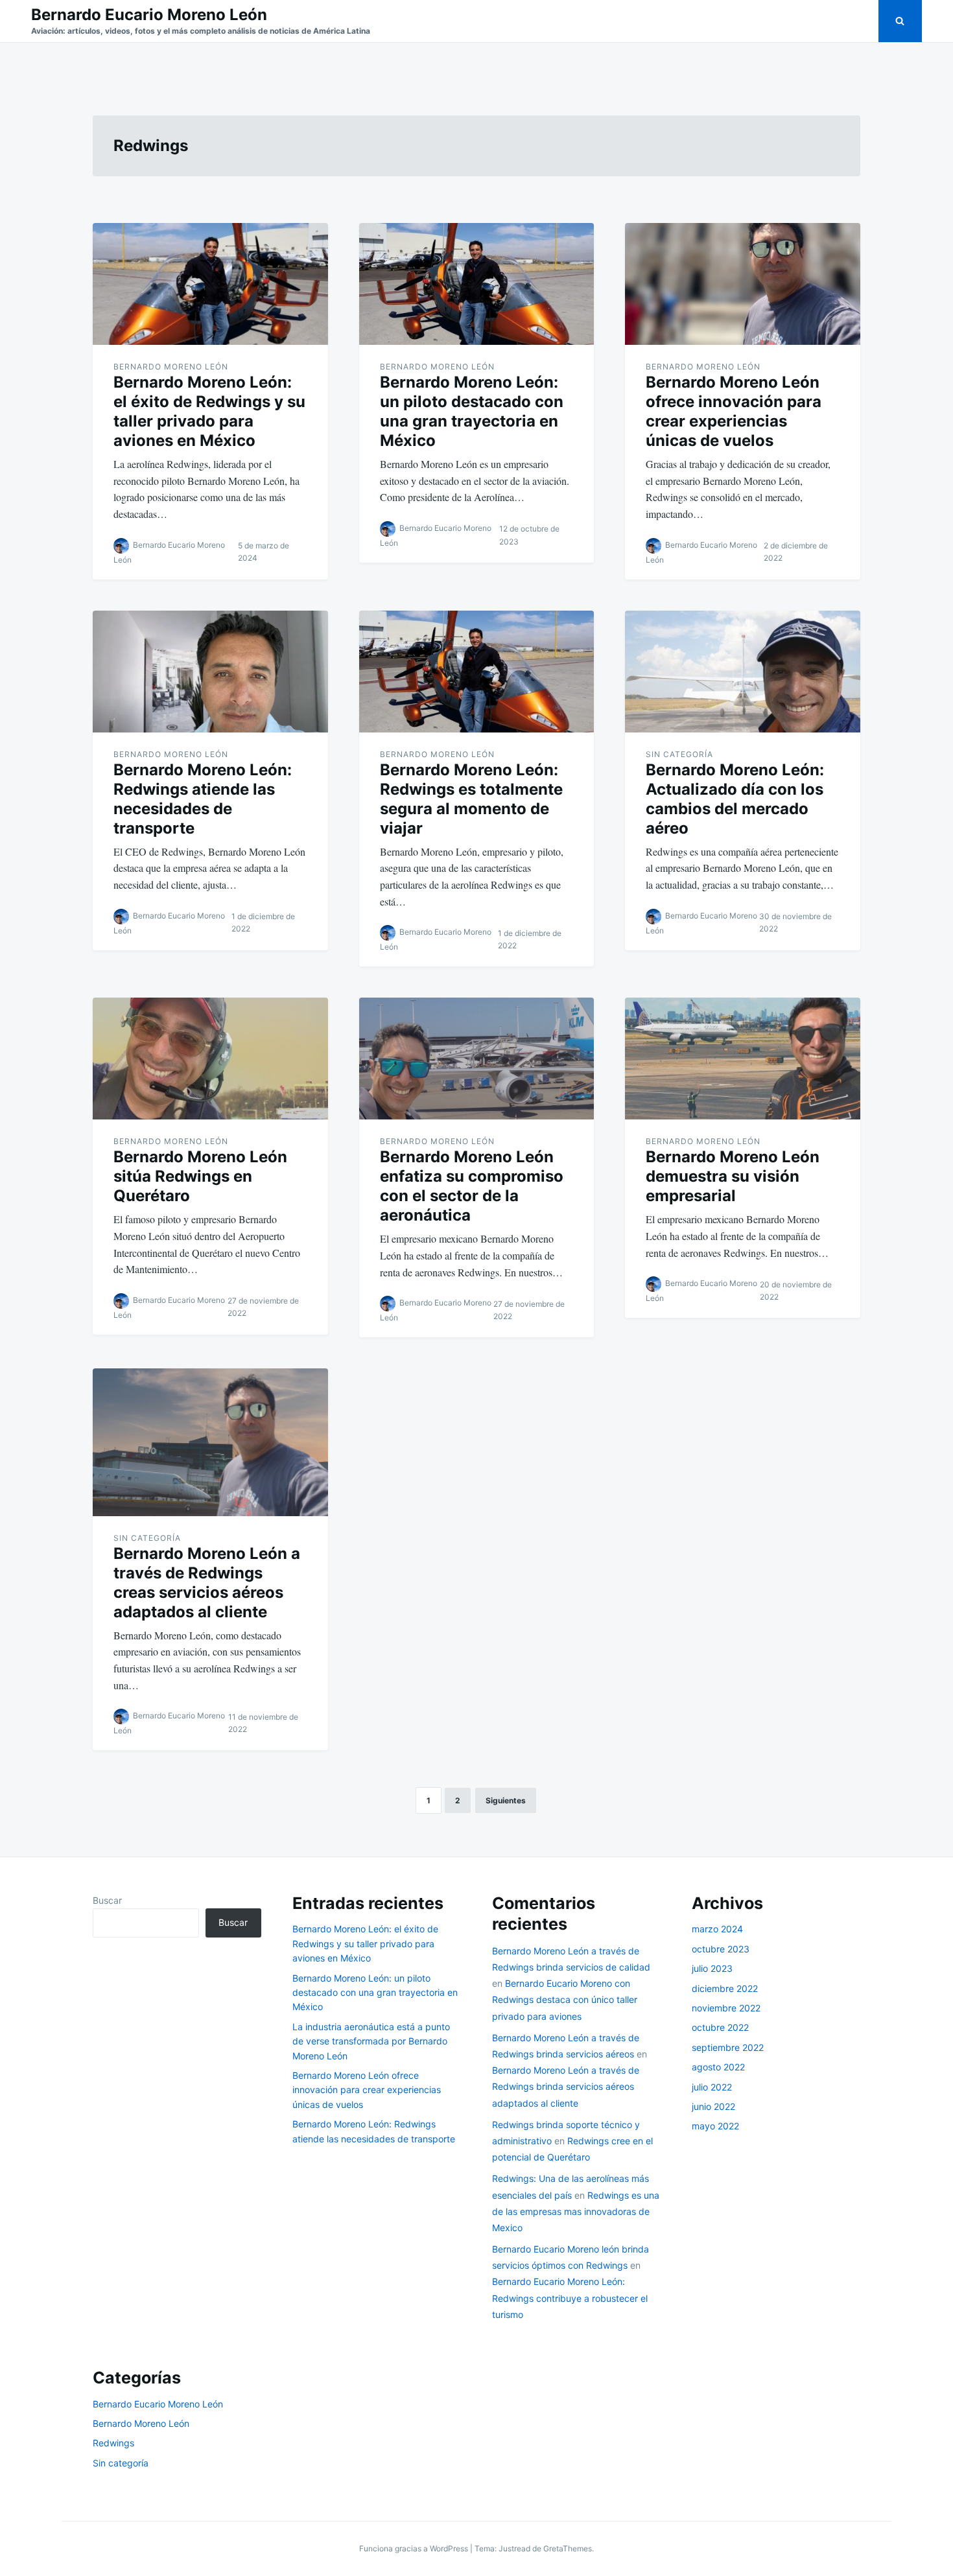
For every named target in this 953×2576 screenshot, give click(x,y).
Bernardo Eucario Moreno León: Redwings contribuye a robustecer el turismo (570, 2298)
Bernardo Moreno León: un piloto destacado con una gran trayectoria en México (472, 411)
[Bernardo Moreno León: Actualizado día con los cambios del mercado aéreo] (743, 672)
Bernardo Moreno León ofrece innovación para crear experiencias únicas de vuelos (734, 411)
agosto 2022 (718, 2067)
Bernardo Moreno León (171, 367)
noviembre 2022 (726, 2008)
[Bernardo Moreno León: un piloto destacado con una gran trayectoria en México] (477, 284)
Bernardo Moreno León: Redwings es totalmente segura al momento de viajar (471, 799)
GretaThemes (568, 2548)
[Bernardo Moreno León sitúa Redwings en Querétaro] (210, 1059)
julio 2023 (712, 1968)
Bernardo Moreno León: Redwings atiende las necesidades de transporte (203, 799)
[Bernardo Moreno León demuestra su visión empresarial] (743, 1059)
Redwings (113, 2443)
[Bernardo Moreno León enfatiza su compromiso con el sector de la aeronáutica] (477, 1059)
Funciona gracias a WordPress (415, 2548)
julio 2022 (712, 2087)
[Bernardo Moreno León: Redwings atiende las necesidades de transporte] (210, 672)
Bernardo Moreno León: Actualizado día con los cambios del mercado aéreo (735, 799)
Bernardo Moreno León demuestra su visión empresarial (733, 1176)
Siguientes (506, 1800)
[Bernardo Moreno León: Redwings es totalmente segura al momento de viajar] (477, 672)
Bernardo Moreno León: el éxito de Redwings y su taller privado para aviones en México (209, 411)
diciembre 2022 (725, 1988)
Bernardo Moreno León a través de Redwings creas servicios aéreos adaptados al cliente (207, 1583)
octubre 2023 (721, 1949)
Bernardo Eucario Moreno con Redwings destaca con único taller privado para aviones (565, 1999)
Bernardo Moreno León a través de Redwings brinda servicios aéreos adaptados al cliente (566, 2086)
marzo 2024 (717, 1929)
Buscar (107, 1900)
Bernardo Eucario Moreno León (149, 15)
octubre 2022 (720, 2027)
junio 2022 (713, 2106)
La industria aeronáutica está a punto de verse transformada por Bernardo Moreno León (371, 2041)
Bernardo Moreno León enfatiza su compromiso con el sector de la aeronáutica (472, 1186)
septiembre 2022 (728, 2047)
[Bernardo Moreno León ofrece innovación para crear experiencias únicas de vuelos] (743, 284)
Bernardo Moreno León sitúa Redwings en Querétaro (200, 1176)
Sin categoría (679, 754)
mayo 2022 (715, 2126)
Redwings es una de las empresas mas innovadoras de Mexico (576, 2211)
